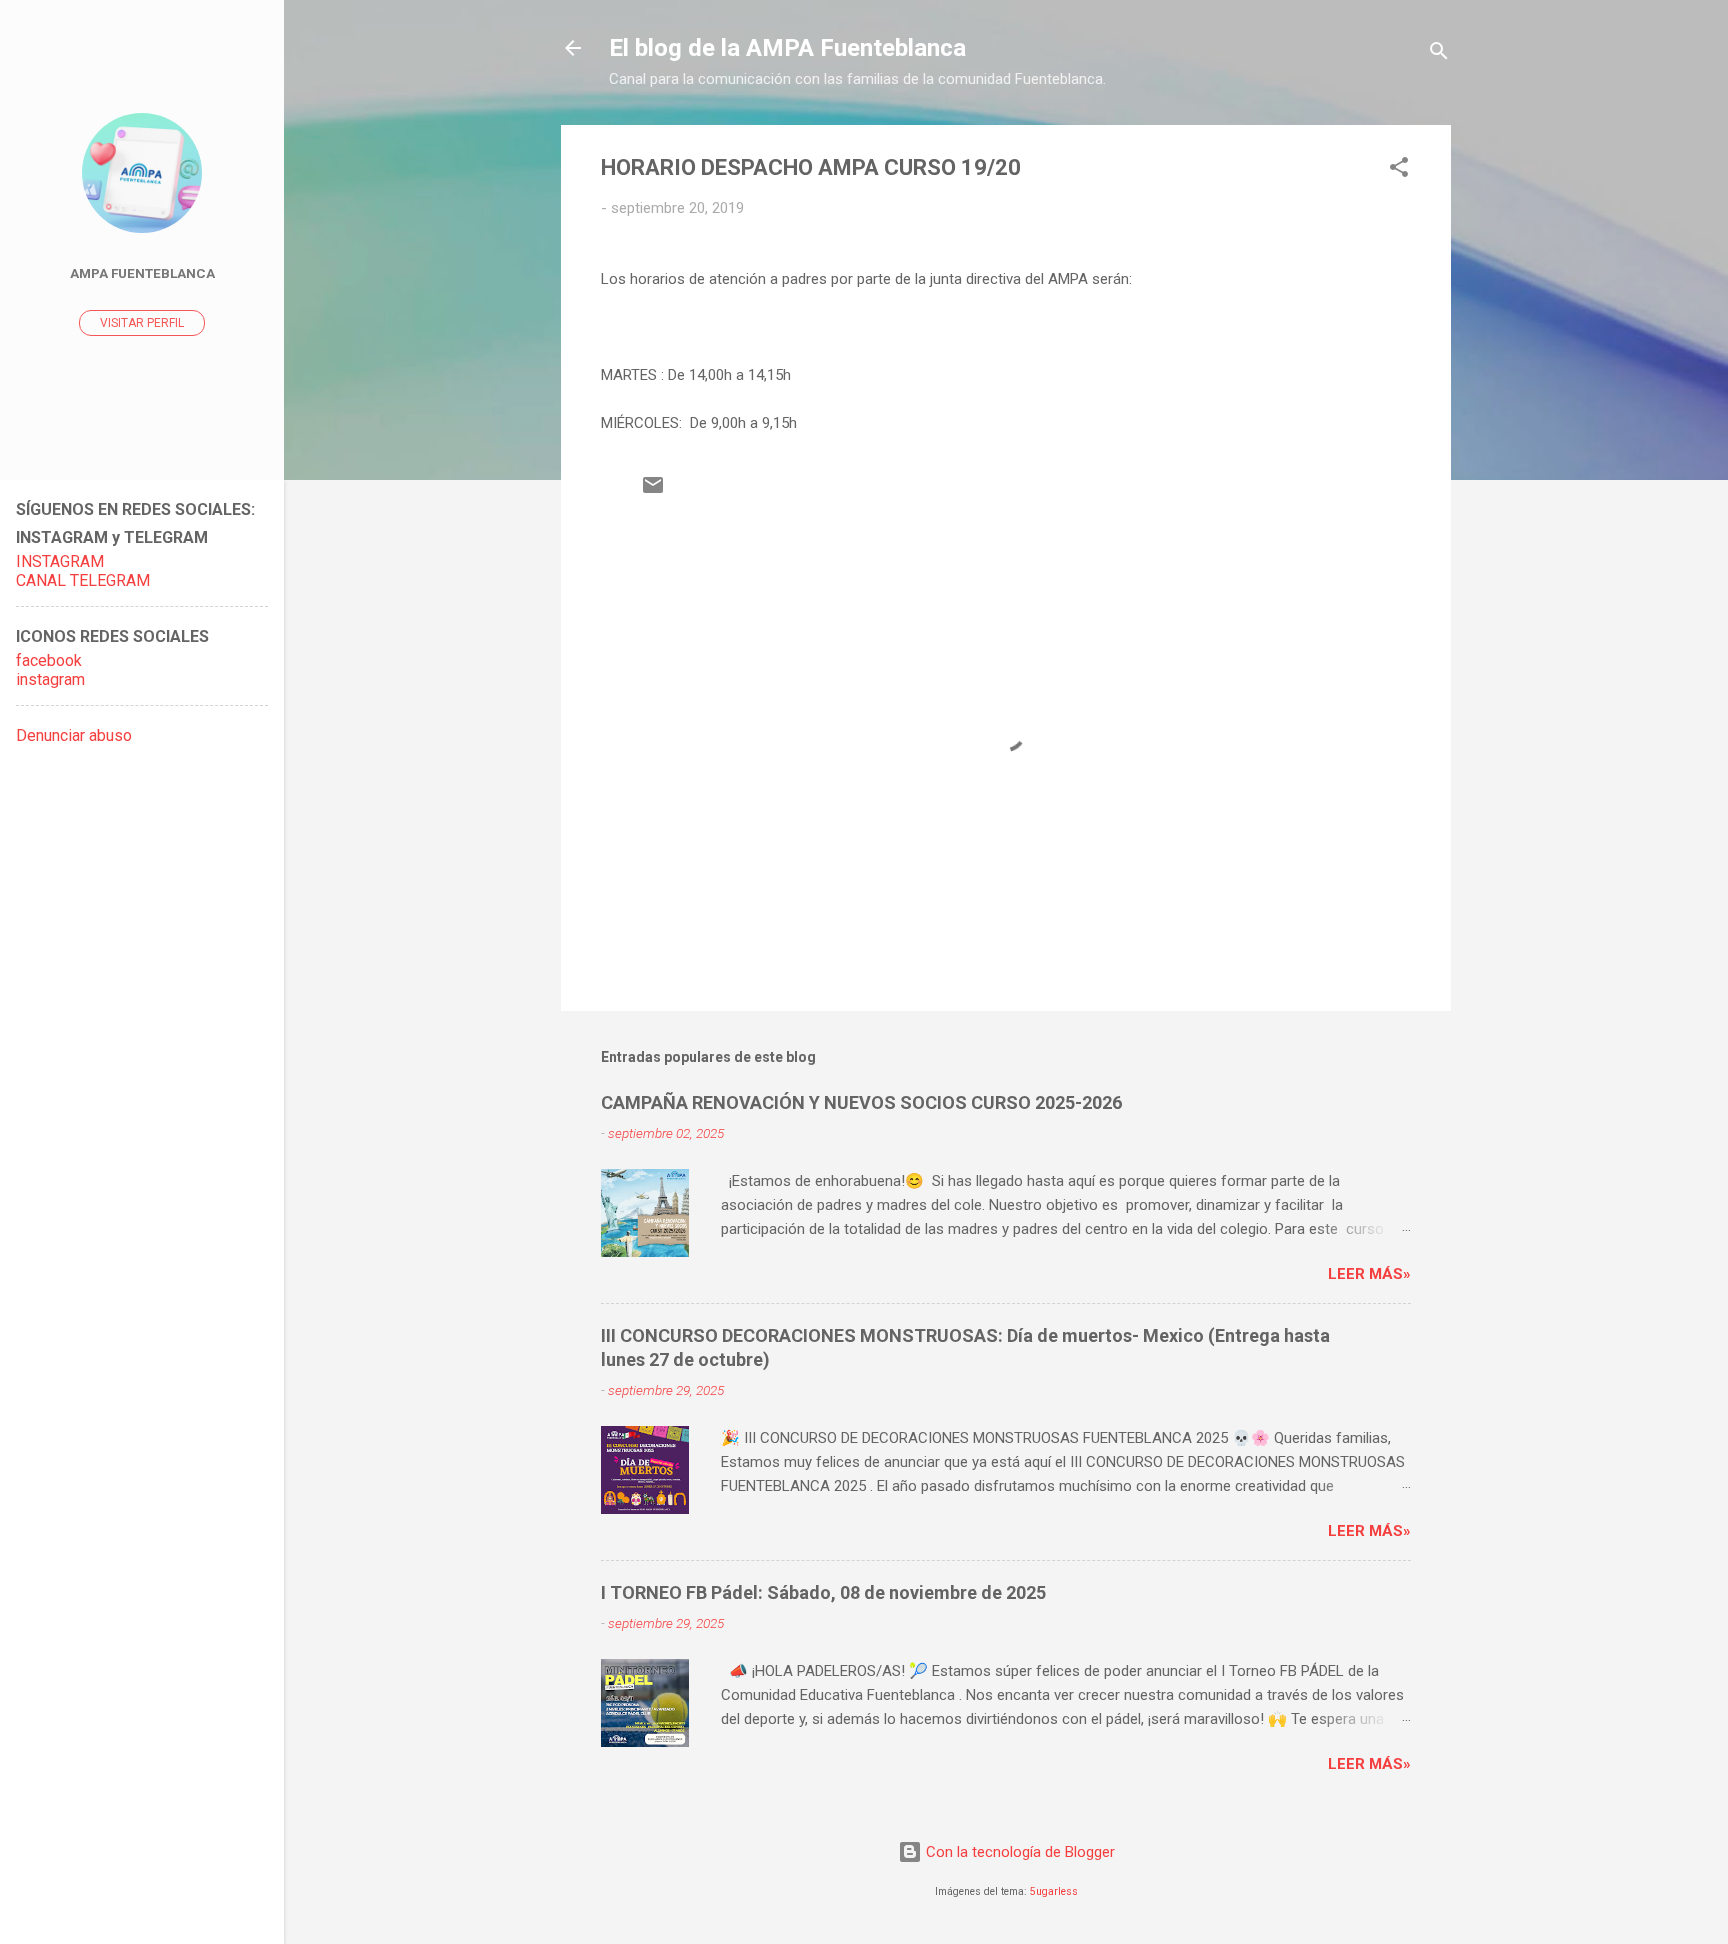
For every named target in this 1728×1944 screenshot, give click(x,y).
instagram (50, 679)
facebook (49, 660)
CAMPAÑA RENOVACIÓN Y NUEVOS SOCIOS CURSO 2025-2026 (861, 1102)
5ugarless (1054, 1891)
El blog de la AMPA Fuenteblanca (787, 48)
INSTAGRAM (60, 561)
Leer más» (1369, 1274)
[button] (1399, 170)
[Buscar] (1439, 54)
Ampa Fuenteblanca (142, 273)
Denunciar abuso (74, 735)
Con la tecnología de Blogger (1018, 1852)
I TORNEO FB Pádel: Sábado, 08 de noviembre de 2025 (823, 1592)
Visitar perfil (142, 323)
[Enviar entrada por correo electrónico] (653, 492)
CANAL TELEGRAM (83, 580)
